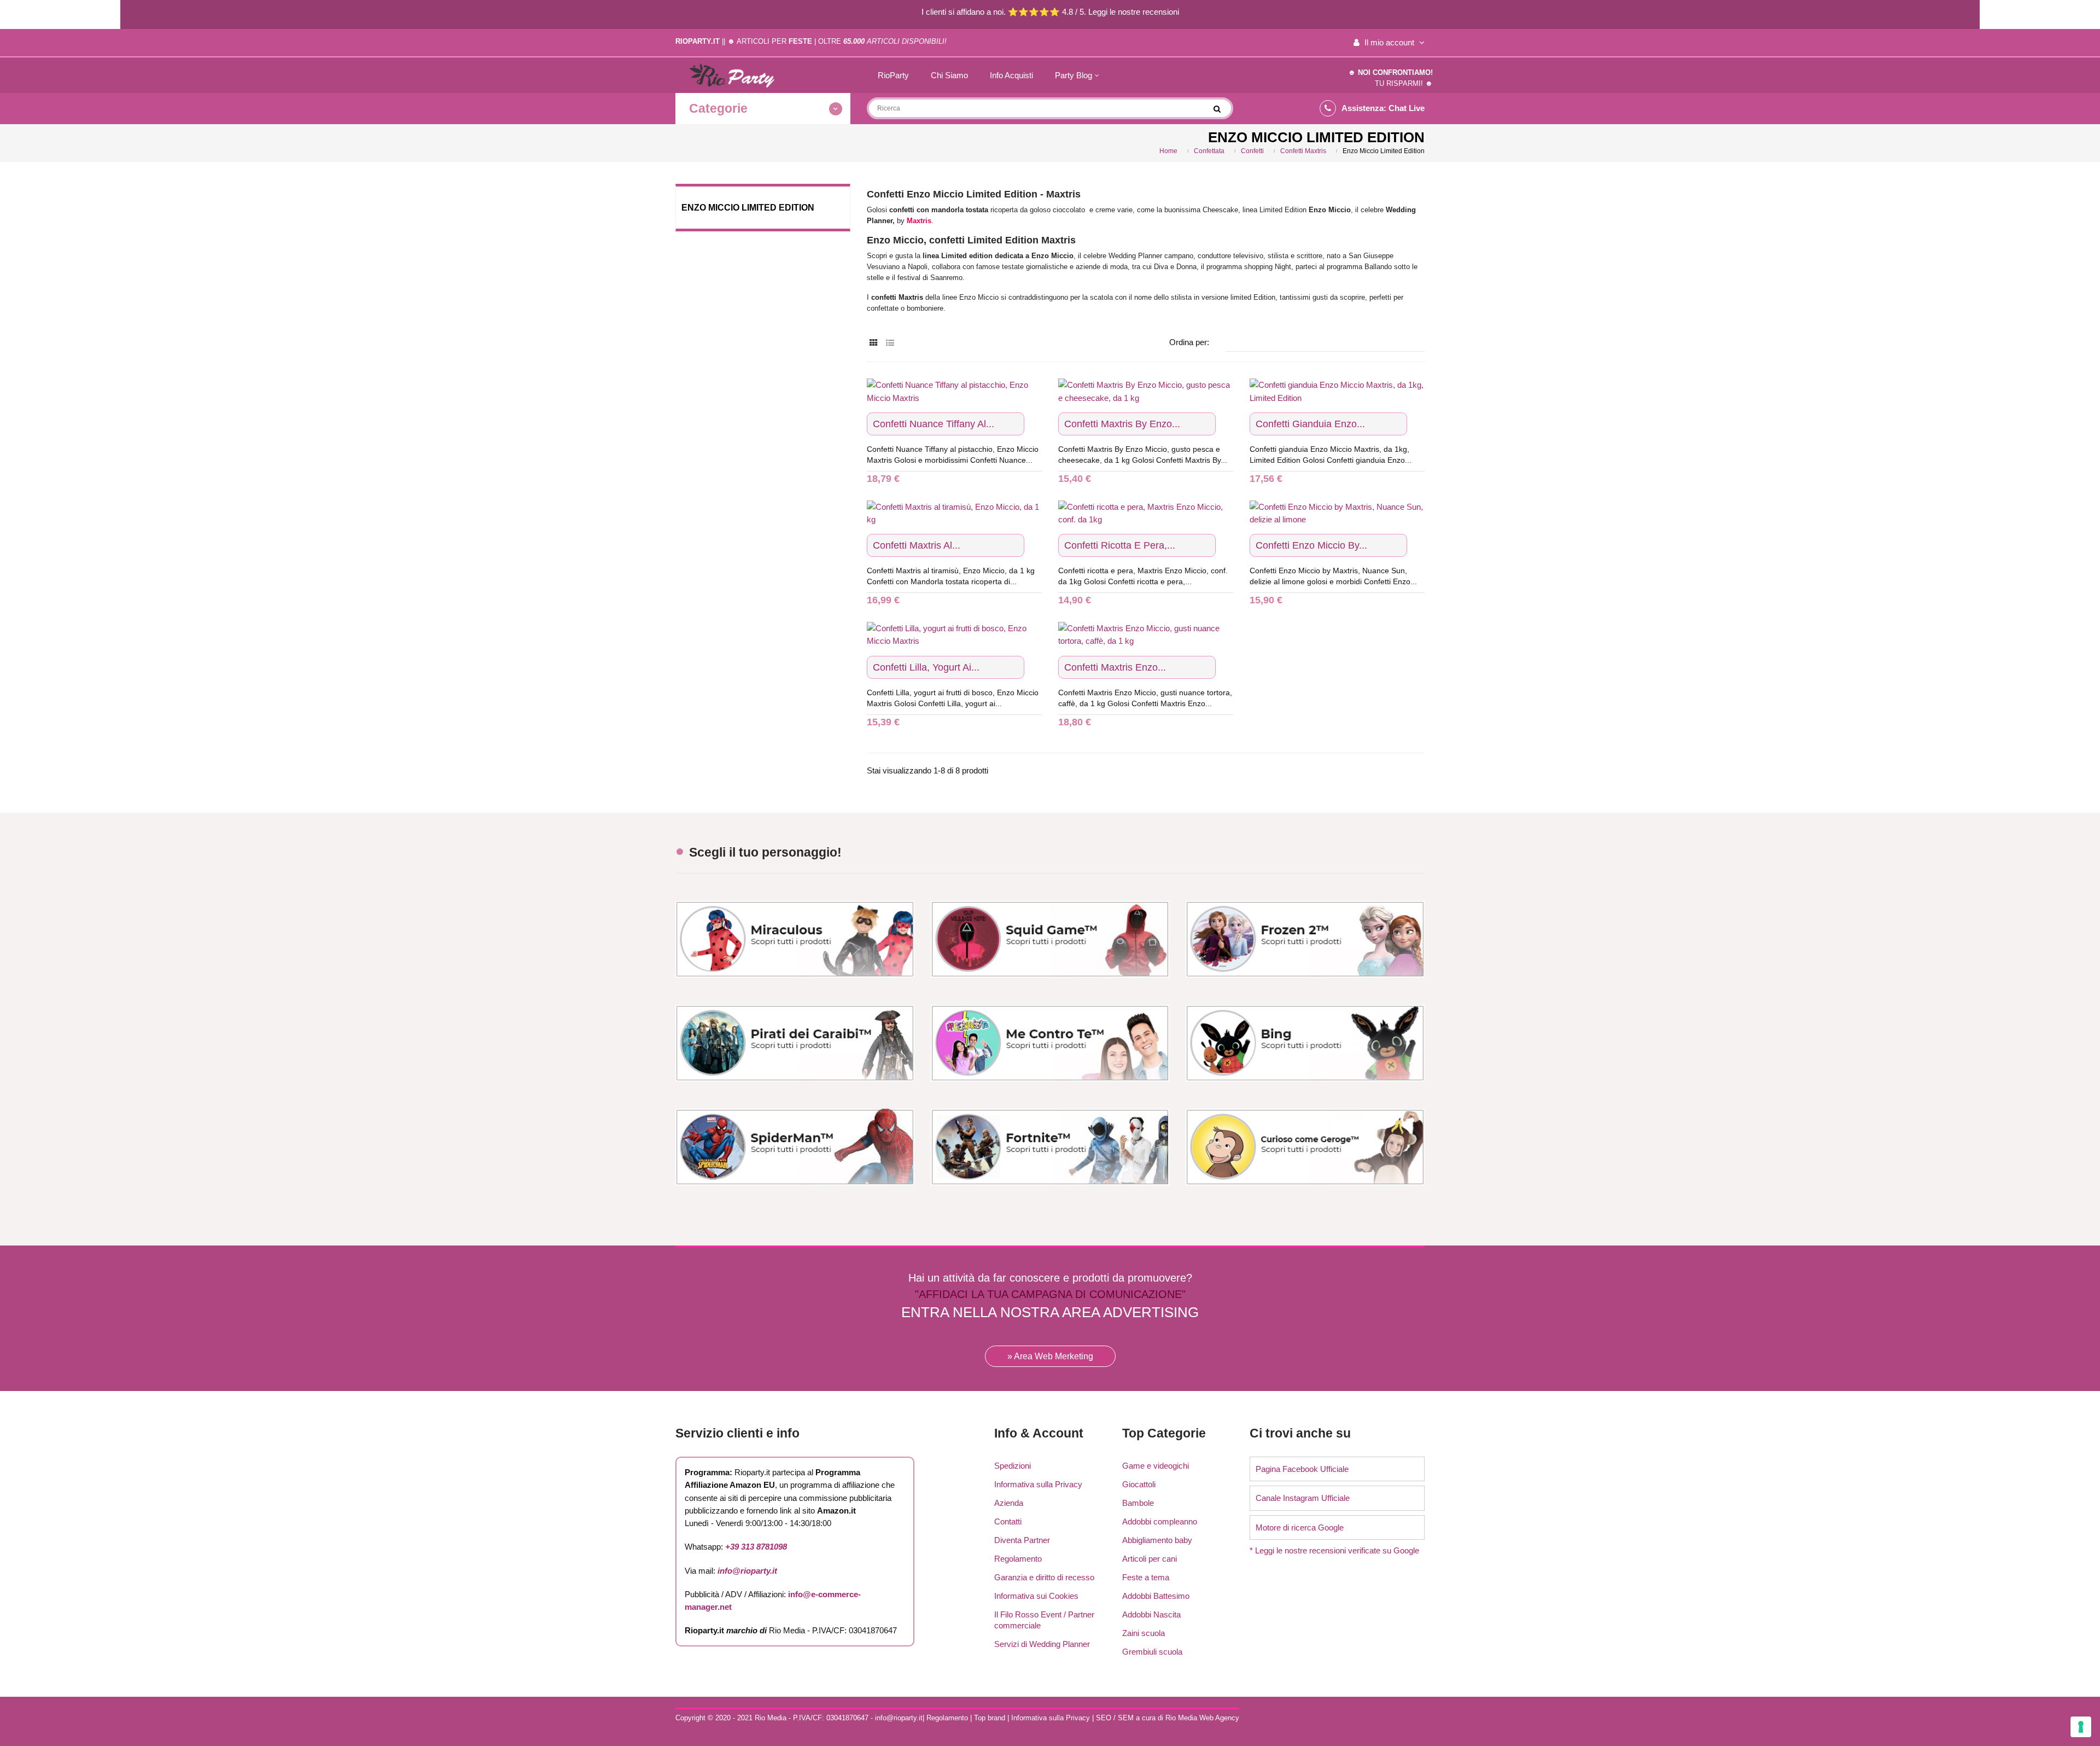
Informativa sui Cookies (1036, 1596)
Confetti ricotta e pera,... (1120, 545)
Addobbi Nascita (1151, 1614)
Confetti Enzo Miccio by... (1311, 545)
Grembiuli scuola (1152, 1652)
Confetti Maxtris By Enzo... (1122, 424)
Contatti (1008, 1521)
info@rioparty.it (747, 1571)
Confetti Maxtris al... (917, 545)
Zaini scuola (1144, 1633)
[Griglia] (874, 343)
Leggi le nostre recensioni (1134, 12)
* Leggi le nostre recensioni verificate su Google (1334, 1550)
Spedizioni (1013, 1466)
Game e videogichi (1156, 1466)
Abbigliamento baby (1157, 1540)
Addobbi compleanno (1160, 1521)
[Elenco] (890, 343)
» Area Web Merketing (1050, 1356)
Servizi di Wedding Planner (1042, 1644)
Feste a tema (1146, 1577)
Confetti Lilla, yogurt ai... (926, 667)
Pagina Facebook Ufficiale (1302, 1469)
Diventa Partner (1022, 1540)
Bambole (1138, 1503)
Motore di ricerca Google (1300, 1527)
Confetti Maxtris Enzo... (1115, 667)
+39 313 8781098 (756, 1547)
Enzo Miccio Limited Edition (748, 208)
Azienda (1009, 1503)
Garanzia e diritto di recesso (1044, 1577)
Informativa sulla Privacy (1038, 1484)
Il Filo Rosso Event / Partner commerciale (1044, 1620)
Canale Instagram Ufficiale (1303, 1498)
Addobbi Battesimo (1156, 1596)
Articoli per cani (1150, 1559)
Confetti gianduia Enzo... (1310, 424)
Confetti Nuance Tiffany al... (934, 424)
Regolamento (1018, 1559)
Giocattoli (1139, 1484)
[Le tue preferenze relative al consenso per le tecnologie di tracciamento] (2081, 1727)
